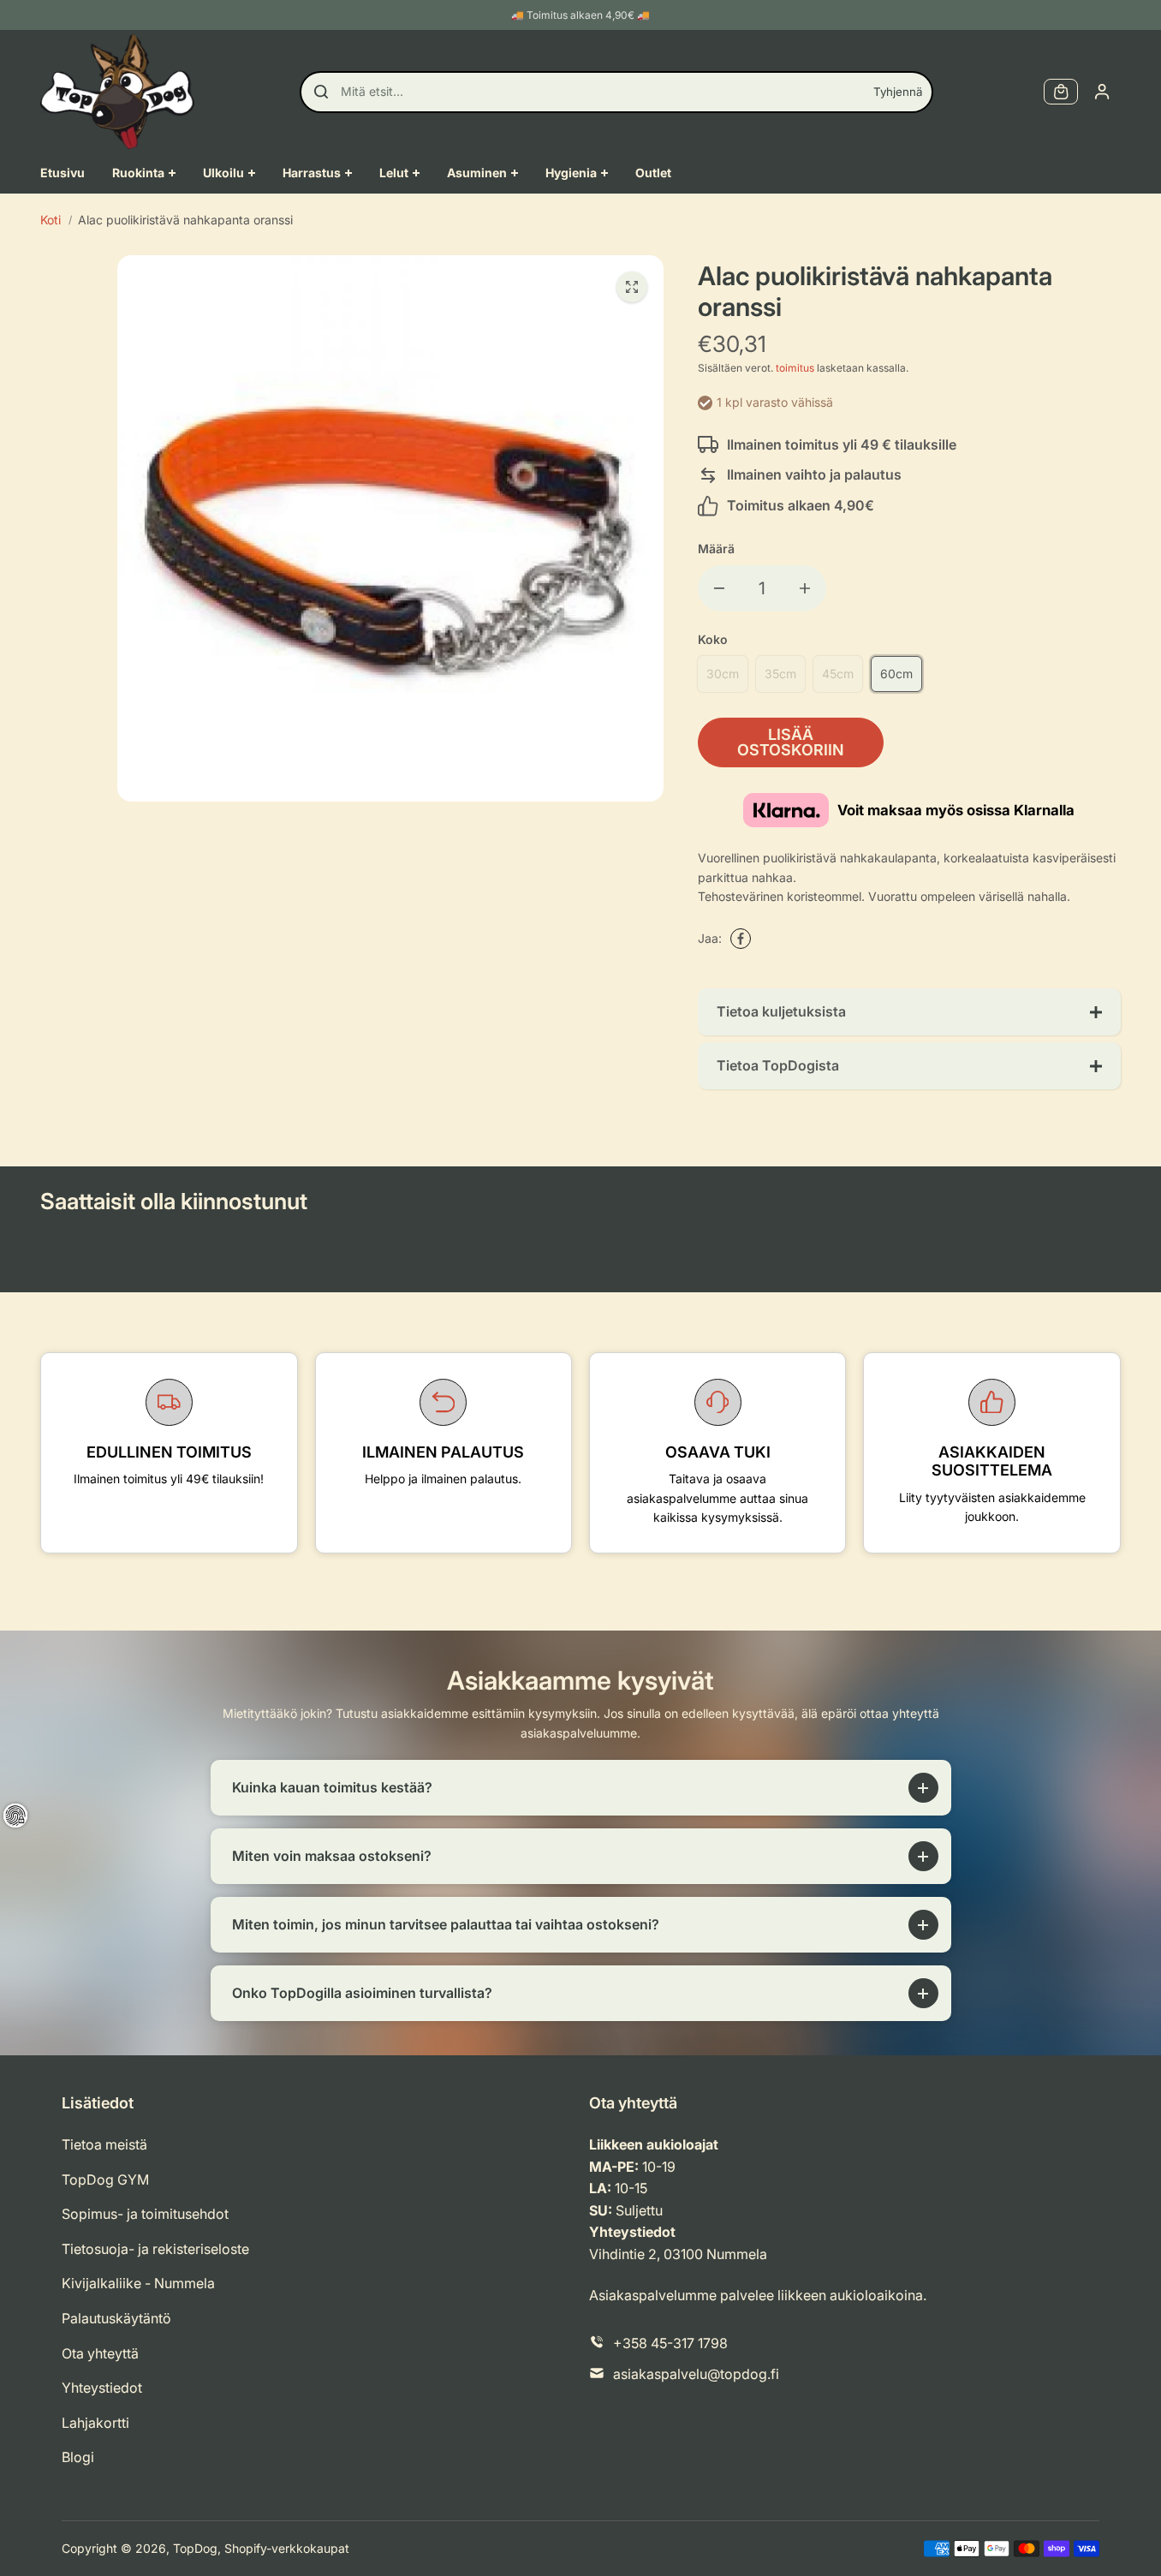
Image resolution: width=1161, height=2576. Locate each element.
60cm (896, 674)
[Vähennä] (719, 588)
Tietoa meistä (104, 2144)
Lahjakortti (95, 2423)
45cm (838, 674)
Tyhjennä (898, 92)
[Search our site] (321, 92)
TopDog (195, 2548)
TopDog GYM (105, 2179)
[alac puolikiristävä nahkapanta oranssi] (632, 287)
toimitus (795, 368)
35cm (780, 674)
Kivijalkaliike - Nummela (138, 2283)
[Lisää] (805, 588)
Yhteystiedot (102, 2388)
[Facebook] (741, 939)
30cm (723, 674)
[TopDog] (117, 92)
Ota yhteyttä (100, 2353)
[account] (1102, 92)
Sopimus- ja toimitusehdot (145, 2214)
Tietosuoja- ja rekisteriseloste (155, 2249)
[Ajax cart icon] (1061, 92)
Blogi (78, 2457)
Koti (51, 220)
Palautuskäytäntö (116, 2318)
